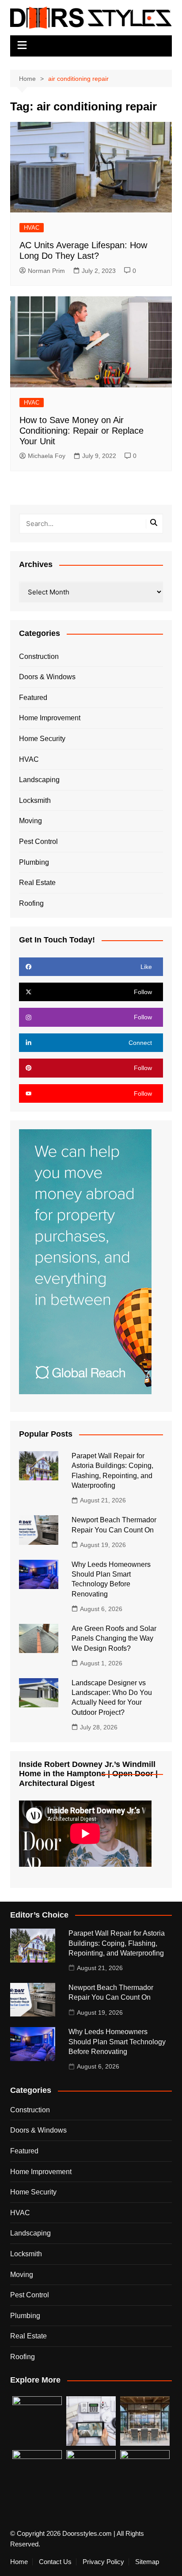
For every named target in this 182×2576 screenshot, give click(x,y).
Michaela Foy (47, 456)
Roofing (31, 903)
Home (19, 2562)
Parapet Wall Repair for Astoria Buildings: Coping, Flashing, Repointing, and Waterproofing (117, 1943)
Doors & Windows (47, 677)
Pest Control (38, 842)
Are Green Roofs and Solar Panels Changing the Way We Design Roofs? (114, 1638)
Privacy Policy (103, 2562)
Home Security (42, 739)
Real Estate (37, 883)
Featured (33, 698)
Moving (30, 821)
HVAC (32, 228)
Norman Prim (46, 271)
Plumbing (34, 862)
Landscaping (39, 780)
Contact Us (55, 2562)
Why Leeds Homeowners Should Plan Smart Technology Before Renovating (117, 2042)
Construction (39, 656)
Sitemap (147, 2562)
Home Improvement (50, 718)
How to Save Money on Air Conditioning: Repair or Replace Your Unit (82, 431)
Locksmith (35, 800)
